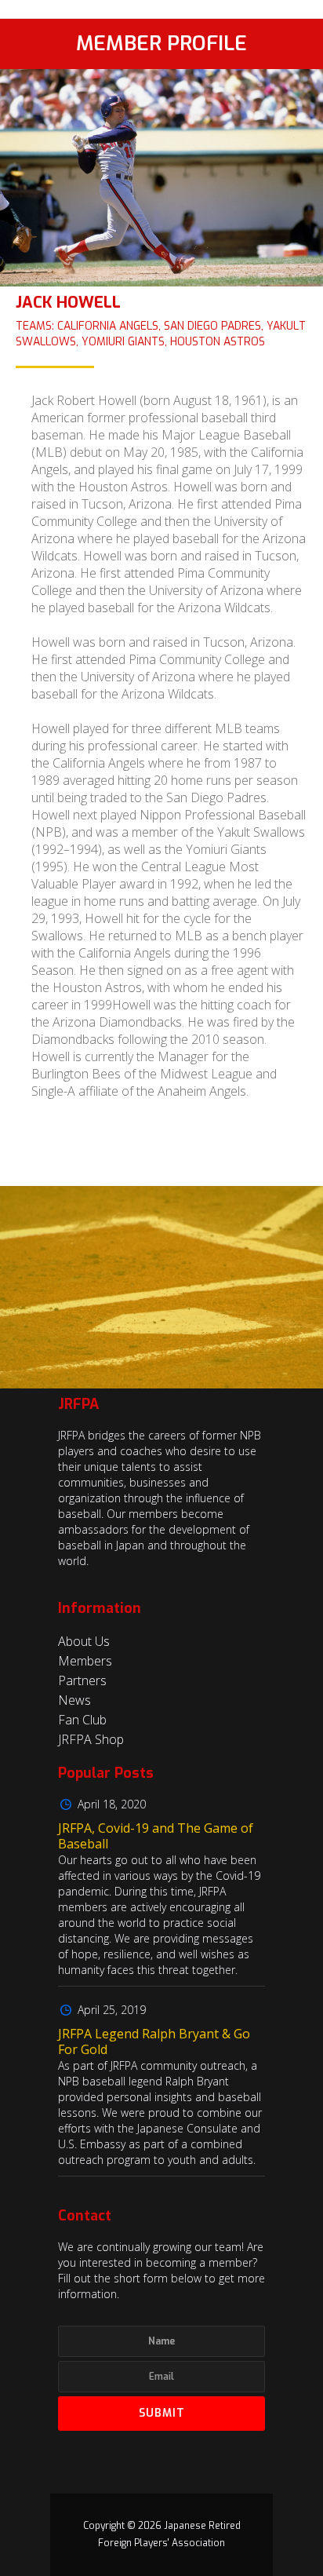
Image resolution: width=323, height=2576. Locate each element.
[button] (97, 11)
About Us (84, 1641)
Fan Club (82, 1720)
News (74, 1700)
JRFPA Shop (91, 1739)
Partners (82, 1680)
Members (85, 1661)
